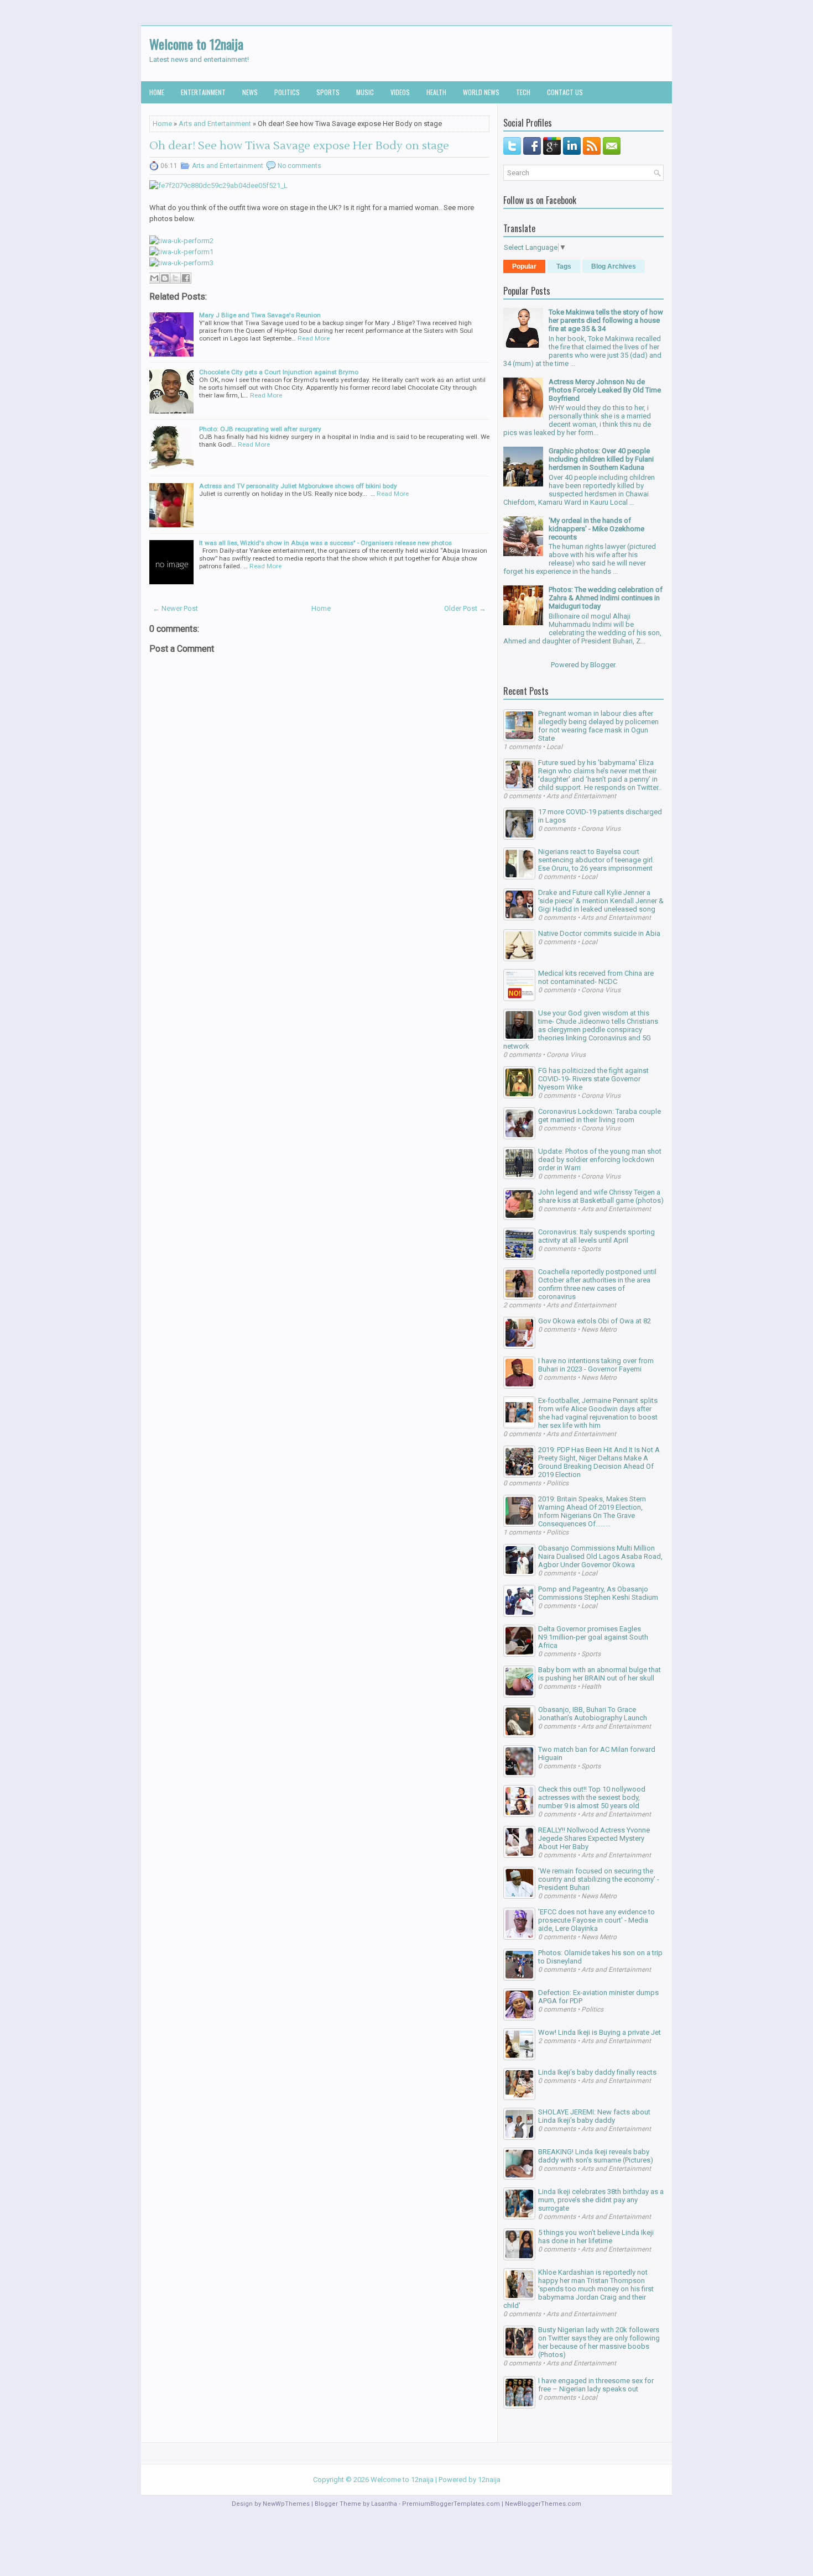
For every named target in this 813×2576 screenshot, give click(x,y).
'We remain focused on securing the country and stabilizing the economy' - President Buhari (599, 1879)
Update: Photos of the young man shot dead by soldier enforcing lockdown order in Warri (600, 1159)
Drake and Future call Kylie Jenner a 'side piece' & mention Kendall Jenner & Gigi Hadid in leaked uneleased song (601, 901)
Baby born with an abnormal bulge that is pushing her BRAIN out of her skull (600, 1674)
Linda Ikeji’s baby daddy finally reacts (597, 2072)
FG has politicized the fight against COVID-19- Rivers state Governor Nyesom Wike (593, 1079)
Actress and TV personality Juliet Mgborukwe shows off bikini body (298, 486)
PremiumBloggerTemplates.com (451, 2504)
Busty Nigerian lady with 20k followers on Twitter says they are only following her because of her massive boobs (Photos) (599, 2342)
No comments (299, 166)
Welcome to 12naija (196, 44)
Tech (523, 92)
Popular (524, 266)
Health (436, 92)
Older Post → (465, 608)
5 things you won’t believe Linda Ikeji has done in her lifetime (596, 2237)
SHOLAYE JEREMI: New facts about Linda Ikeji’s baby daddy (594, 2116)
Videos (400, 92)
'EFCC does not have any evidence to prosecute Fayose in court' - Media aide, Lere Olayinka (596, 1920)
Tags (564, 266)
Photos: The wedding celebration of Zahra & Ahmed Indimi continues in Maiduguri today (606, 598)
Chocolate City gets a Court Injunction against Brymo (279, 372)
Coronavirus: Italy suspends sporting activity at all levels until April (596, 1236)
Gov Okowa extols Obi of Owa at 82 (595, 1321)
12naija (489, 2480)
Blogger (603, 665)
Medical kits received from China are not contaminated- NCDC (596, 977)
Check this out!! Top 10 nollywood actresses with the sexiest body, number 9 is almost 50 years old (592, 1797)
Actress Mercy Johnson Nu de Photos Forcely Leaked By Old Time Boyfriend (605, 390)
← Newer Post (175, 608)
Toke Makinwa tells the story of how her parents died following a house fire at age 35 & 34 (606, 320)
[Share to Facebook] (186, 278)
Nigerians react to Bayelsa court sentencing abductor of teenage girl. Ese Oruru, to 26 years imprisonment (596, 860)
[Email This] (154, 278)
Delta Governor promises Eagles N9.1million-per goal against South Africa (593, 1637)
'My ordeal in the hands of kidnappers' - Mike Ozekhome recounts (596, 529)
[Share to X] (175, 278)
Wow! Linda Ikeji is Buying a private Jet (600, 2032)
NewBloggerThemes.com (543, 2504)
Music (365, 92)
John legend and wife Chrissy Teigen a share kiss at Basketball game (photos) (601, 1196)
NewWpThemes (286, 2504)
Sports (328, 92)
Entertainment (203, 92)
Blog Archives (614, 266)
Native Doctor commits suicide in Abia (599, 933)
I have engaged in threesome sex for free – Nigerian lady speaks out (596, 2385)
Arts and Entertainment (215, 124)
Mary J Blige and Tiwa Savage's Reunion (260, 315)
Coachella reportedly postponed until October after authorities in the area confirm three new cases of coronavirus (597, 1284)
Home (157, 92)
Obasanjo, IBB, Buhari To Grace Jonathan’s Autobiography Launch (593, 1714)
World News (481, 92)
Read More (314, 338)
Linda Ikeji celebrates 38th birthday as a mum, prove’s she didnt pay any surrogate (601, 2200)
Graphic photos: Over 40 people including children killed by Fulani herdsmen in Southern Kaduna (601, 459)
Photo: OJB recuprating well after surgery (260, 429)
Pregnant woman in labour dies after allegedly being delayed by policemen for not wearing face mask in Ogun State (598, 726)
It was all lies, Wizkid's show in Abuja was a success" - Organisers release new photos (325, 543)
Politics (287, 92)
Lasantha (384, 2504)
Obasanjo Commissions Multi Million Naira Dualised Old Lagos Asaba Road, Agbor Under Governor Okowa (600, 1556)
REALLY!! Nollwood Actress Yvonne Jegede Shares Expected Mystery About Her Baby (594, 1838)
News (250, 92)
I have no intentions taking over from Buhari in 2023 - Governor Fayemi (596, 1365)
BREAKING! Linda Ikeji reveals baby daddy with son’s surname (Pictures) (596, 2156)
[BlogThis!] (165, 278)
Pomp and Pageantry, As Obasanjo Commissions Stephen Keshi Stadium (598, 1593)
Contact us (565, 92)
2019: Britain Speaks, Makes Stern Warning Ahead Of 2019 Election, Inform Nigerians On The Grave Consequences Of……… (592, 1511)
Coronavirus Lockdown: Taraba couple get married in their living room (600, 1116)
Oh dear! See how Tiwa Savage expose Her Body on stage (299, 146)
